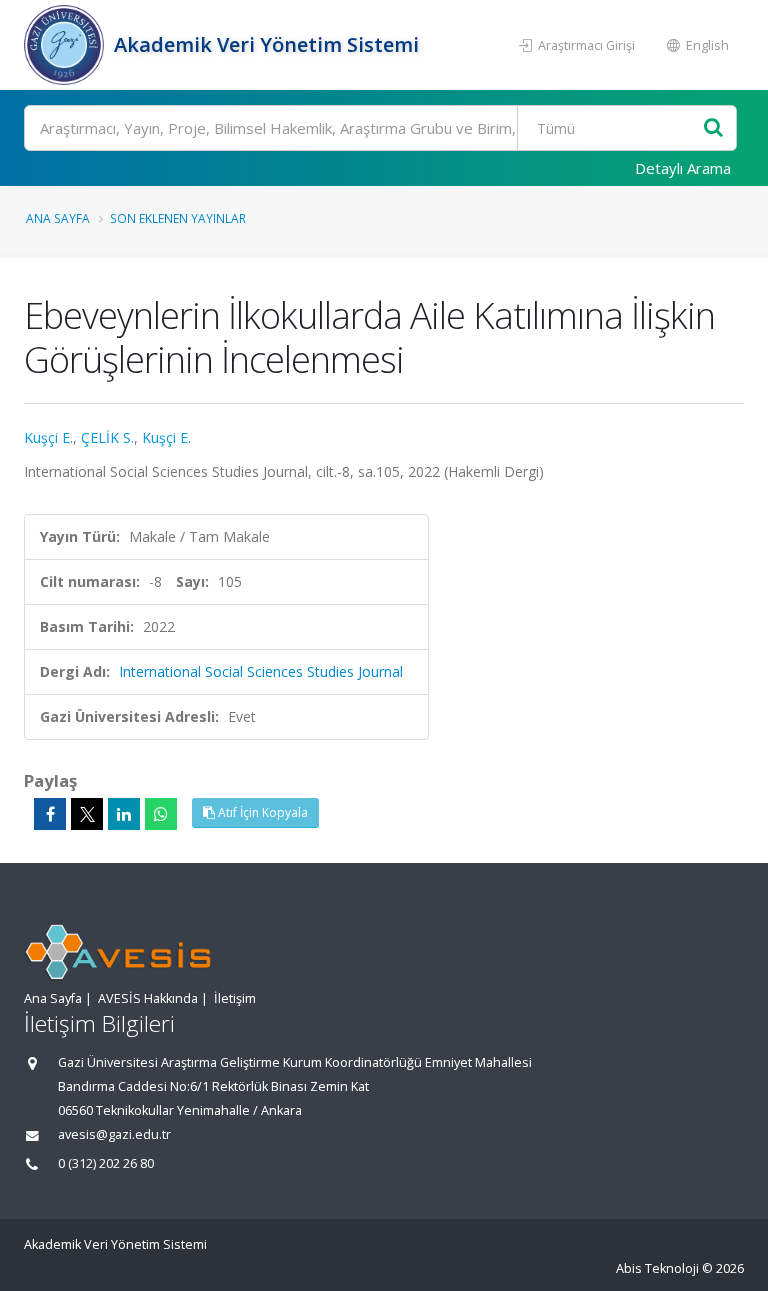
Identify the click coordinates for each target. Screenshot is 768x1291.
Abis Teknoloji (657, 1268)
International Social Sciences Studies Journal (261, 671)
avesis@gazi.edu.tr (114, 1134)
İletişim (235, 998)
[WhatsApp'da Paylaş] (161, 814)
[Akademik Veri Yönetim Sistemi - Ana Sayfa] (66, 45)
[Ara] (713, 128)
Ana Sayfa (58, 218)
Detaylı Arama (683, 168)
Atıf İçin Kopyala (261, 812)
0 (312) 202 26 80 (106, 1163)
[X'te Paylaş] (87, 814)
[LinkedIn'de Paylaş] (124, 814)
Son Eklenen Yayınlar (178, 218)
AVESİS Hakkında (148, 998)
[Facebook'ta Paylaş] (50, 814)
